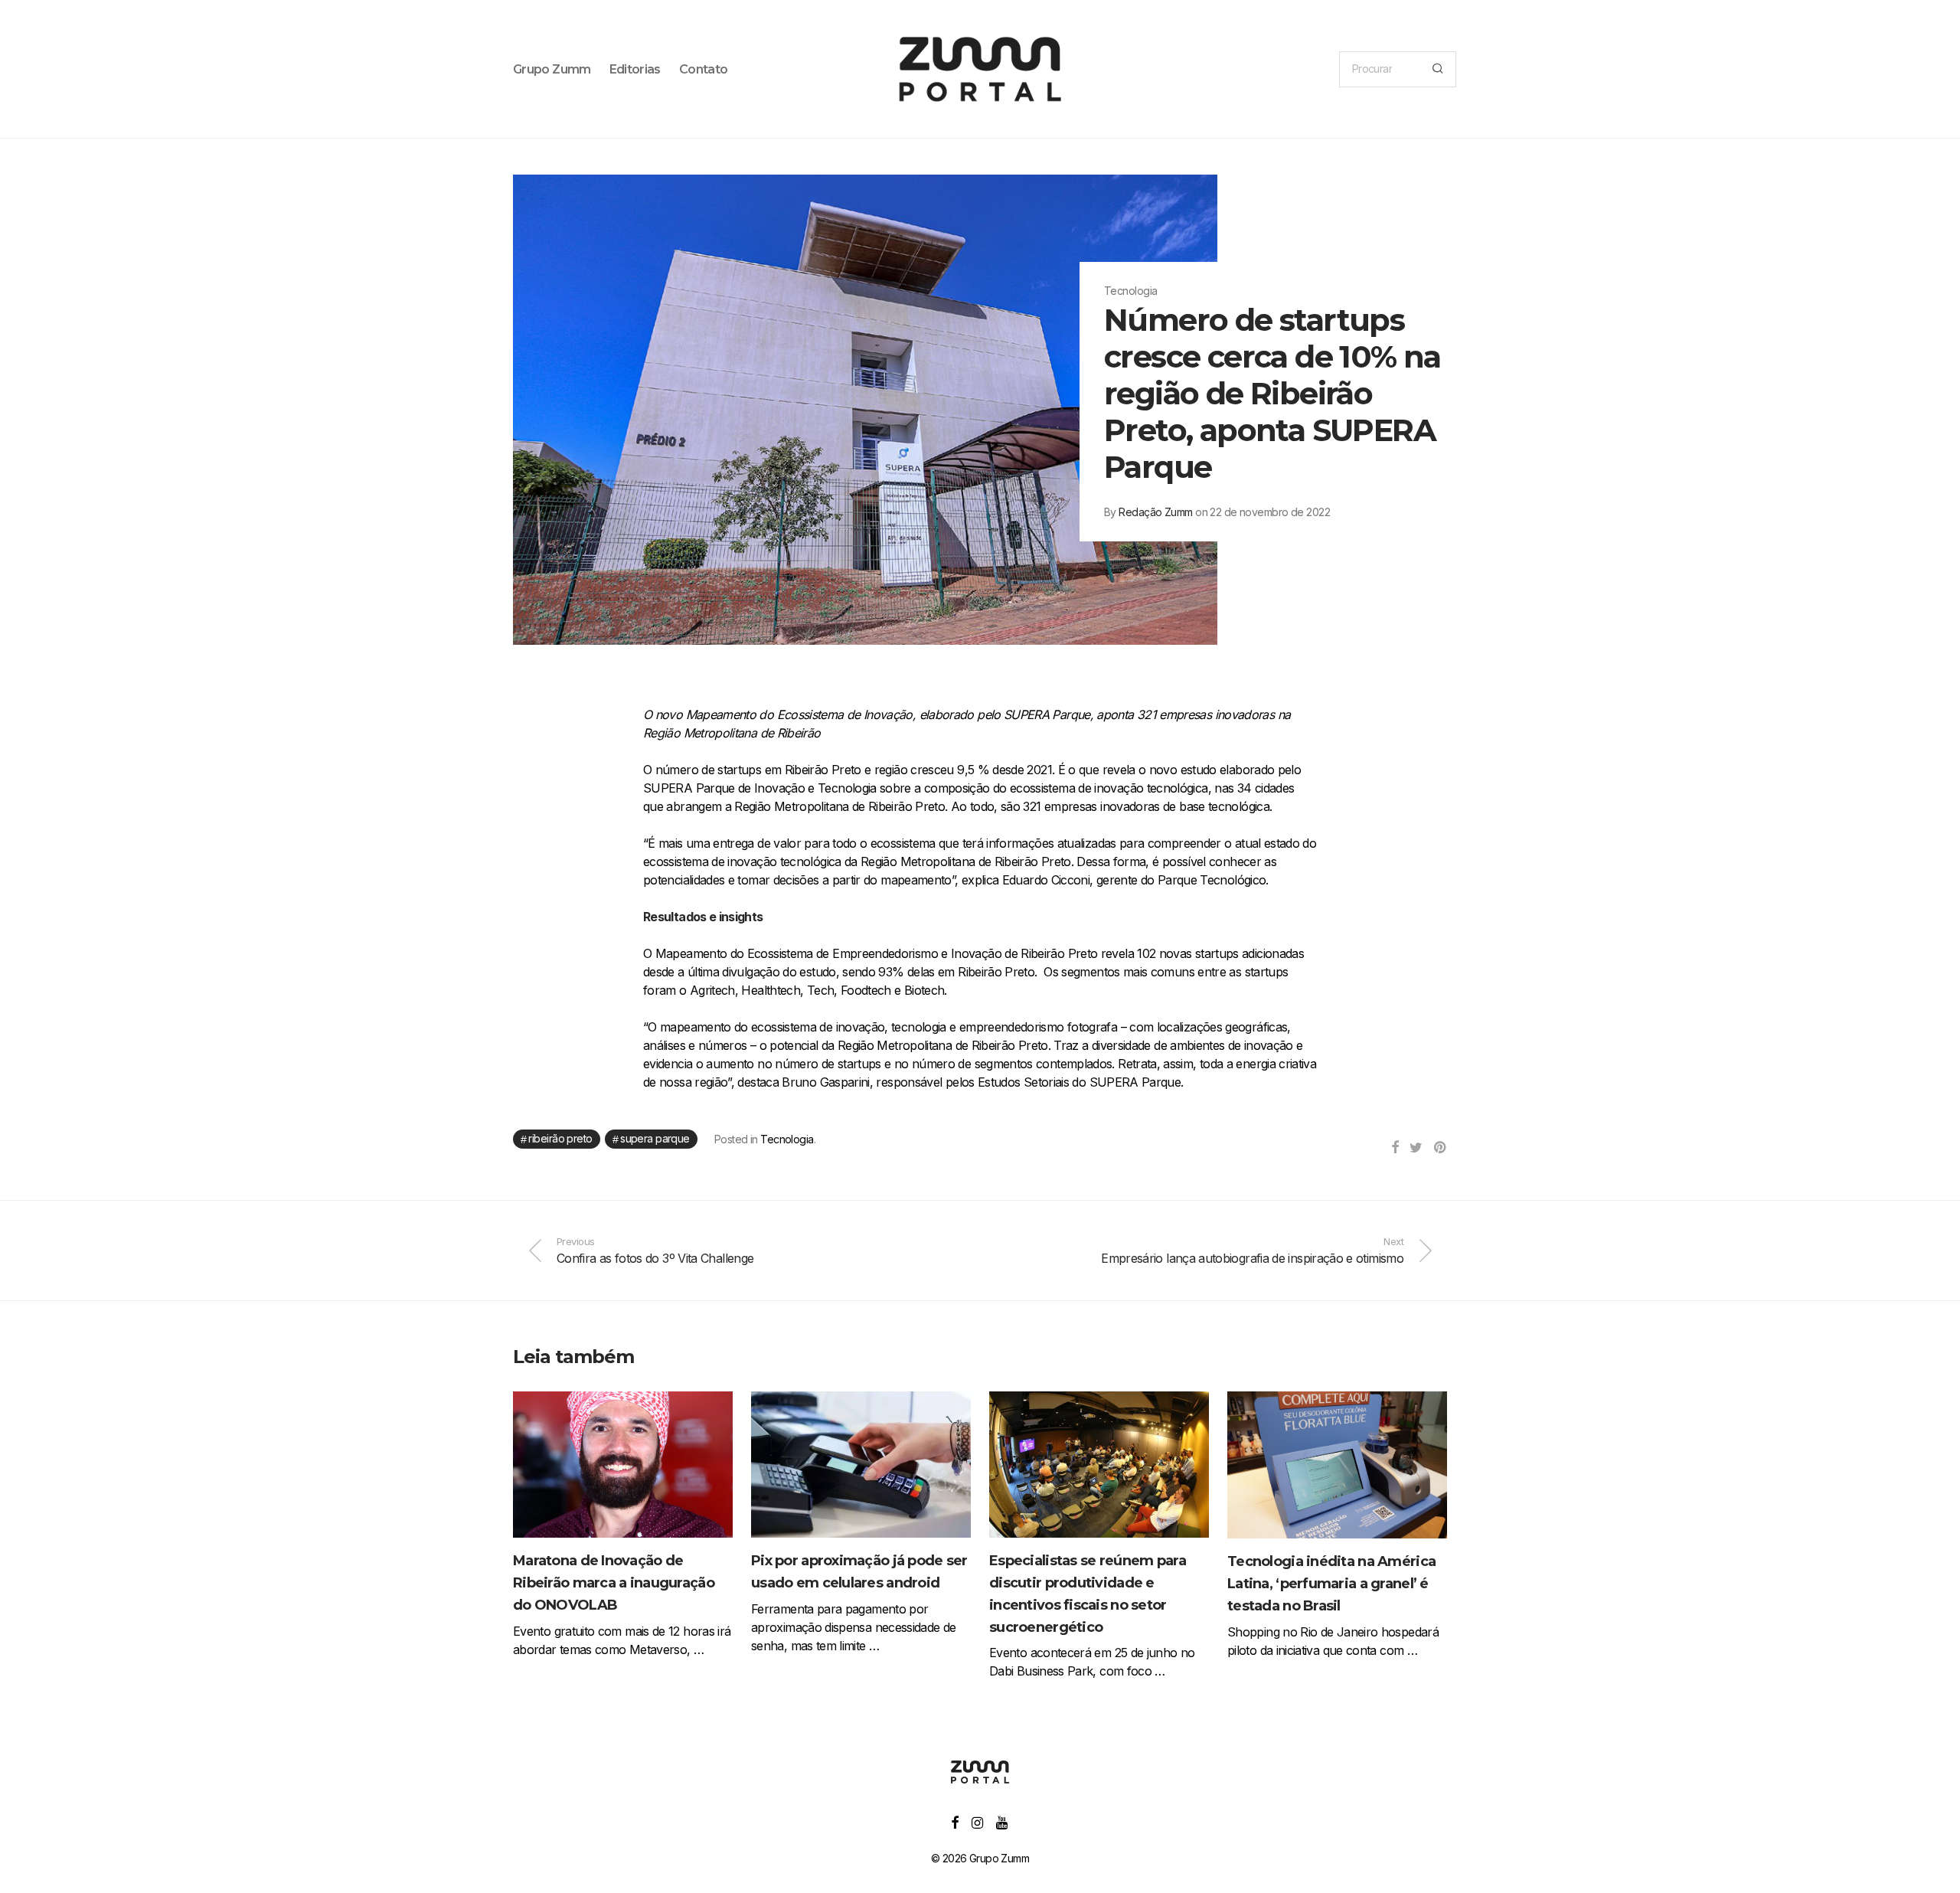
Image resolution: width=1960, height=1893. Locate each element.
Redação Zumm (1155, 512)
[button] (1437, 69)
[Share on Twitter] (1416, 1148)
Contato (704, 69)
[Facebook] (954, 1821)
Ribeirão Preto (560, 1138)
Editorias (635, 69)
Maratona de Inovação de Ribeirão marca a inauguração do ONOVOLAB (614, 1583)
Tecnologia (787, 1139)
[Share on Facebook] (1395, 1148)
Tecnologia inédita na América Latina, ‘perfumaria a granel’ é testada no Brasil (1331, 1584)
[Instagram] (977, 1821)
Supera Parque (655, 1138)
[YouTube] (1003, 1821)
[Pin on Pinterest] (1441, 1148)
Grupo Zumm (552, 69)
